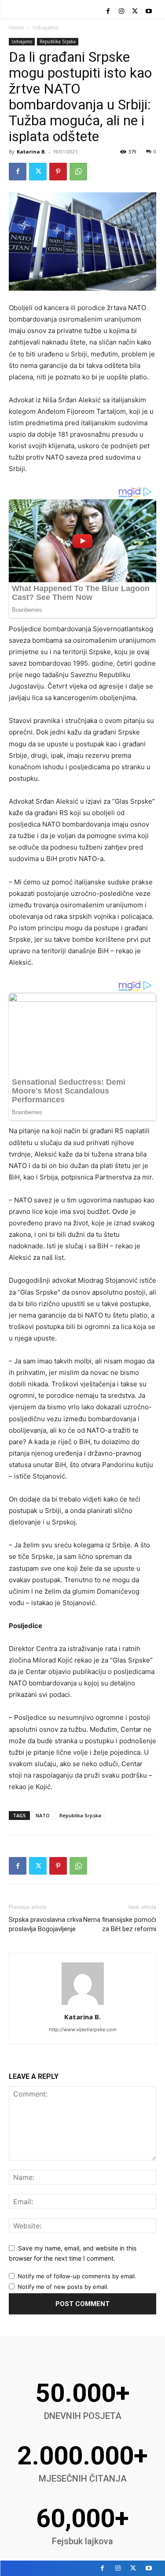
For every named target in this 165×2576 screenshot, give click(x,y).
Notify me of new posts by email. (63, 2287)
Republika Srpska (58, 41)
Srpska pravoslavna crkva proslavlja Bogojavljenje (46, 1924)
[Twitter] (135, 12)
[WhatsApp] (78, 172)
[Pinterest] (58, 172)
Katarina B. (31, 152)
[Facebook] (108, 12)
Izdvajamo (46, 28)
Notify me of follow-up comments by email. (77, 2276)
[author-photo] (83, 2005)
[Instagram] (122, 12)
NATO (43, 1815)
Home (16, 28)
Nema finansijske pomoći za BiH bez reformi (120, 1924)
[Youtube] (148, 12)
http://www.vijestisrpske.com (83, 2029)
